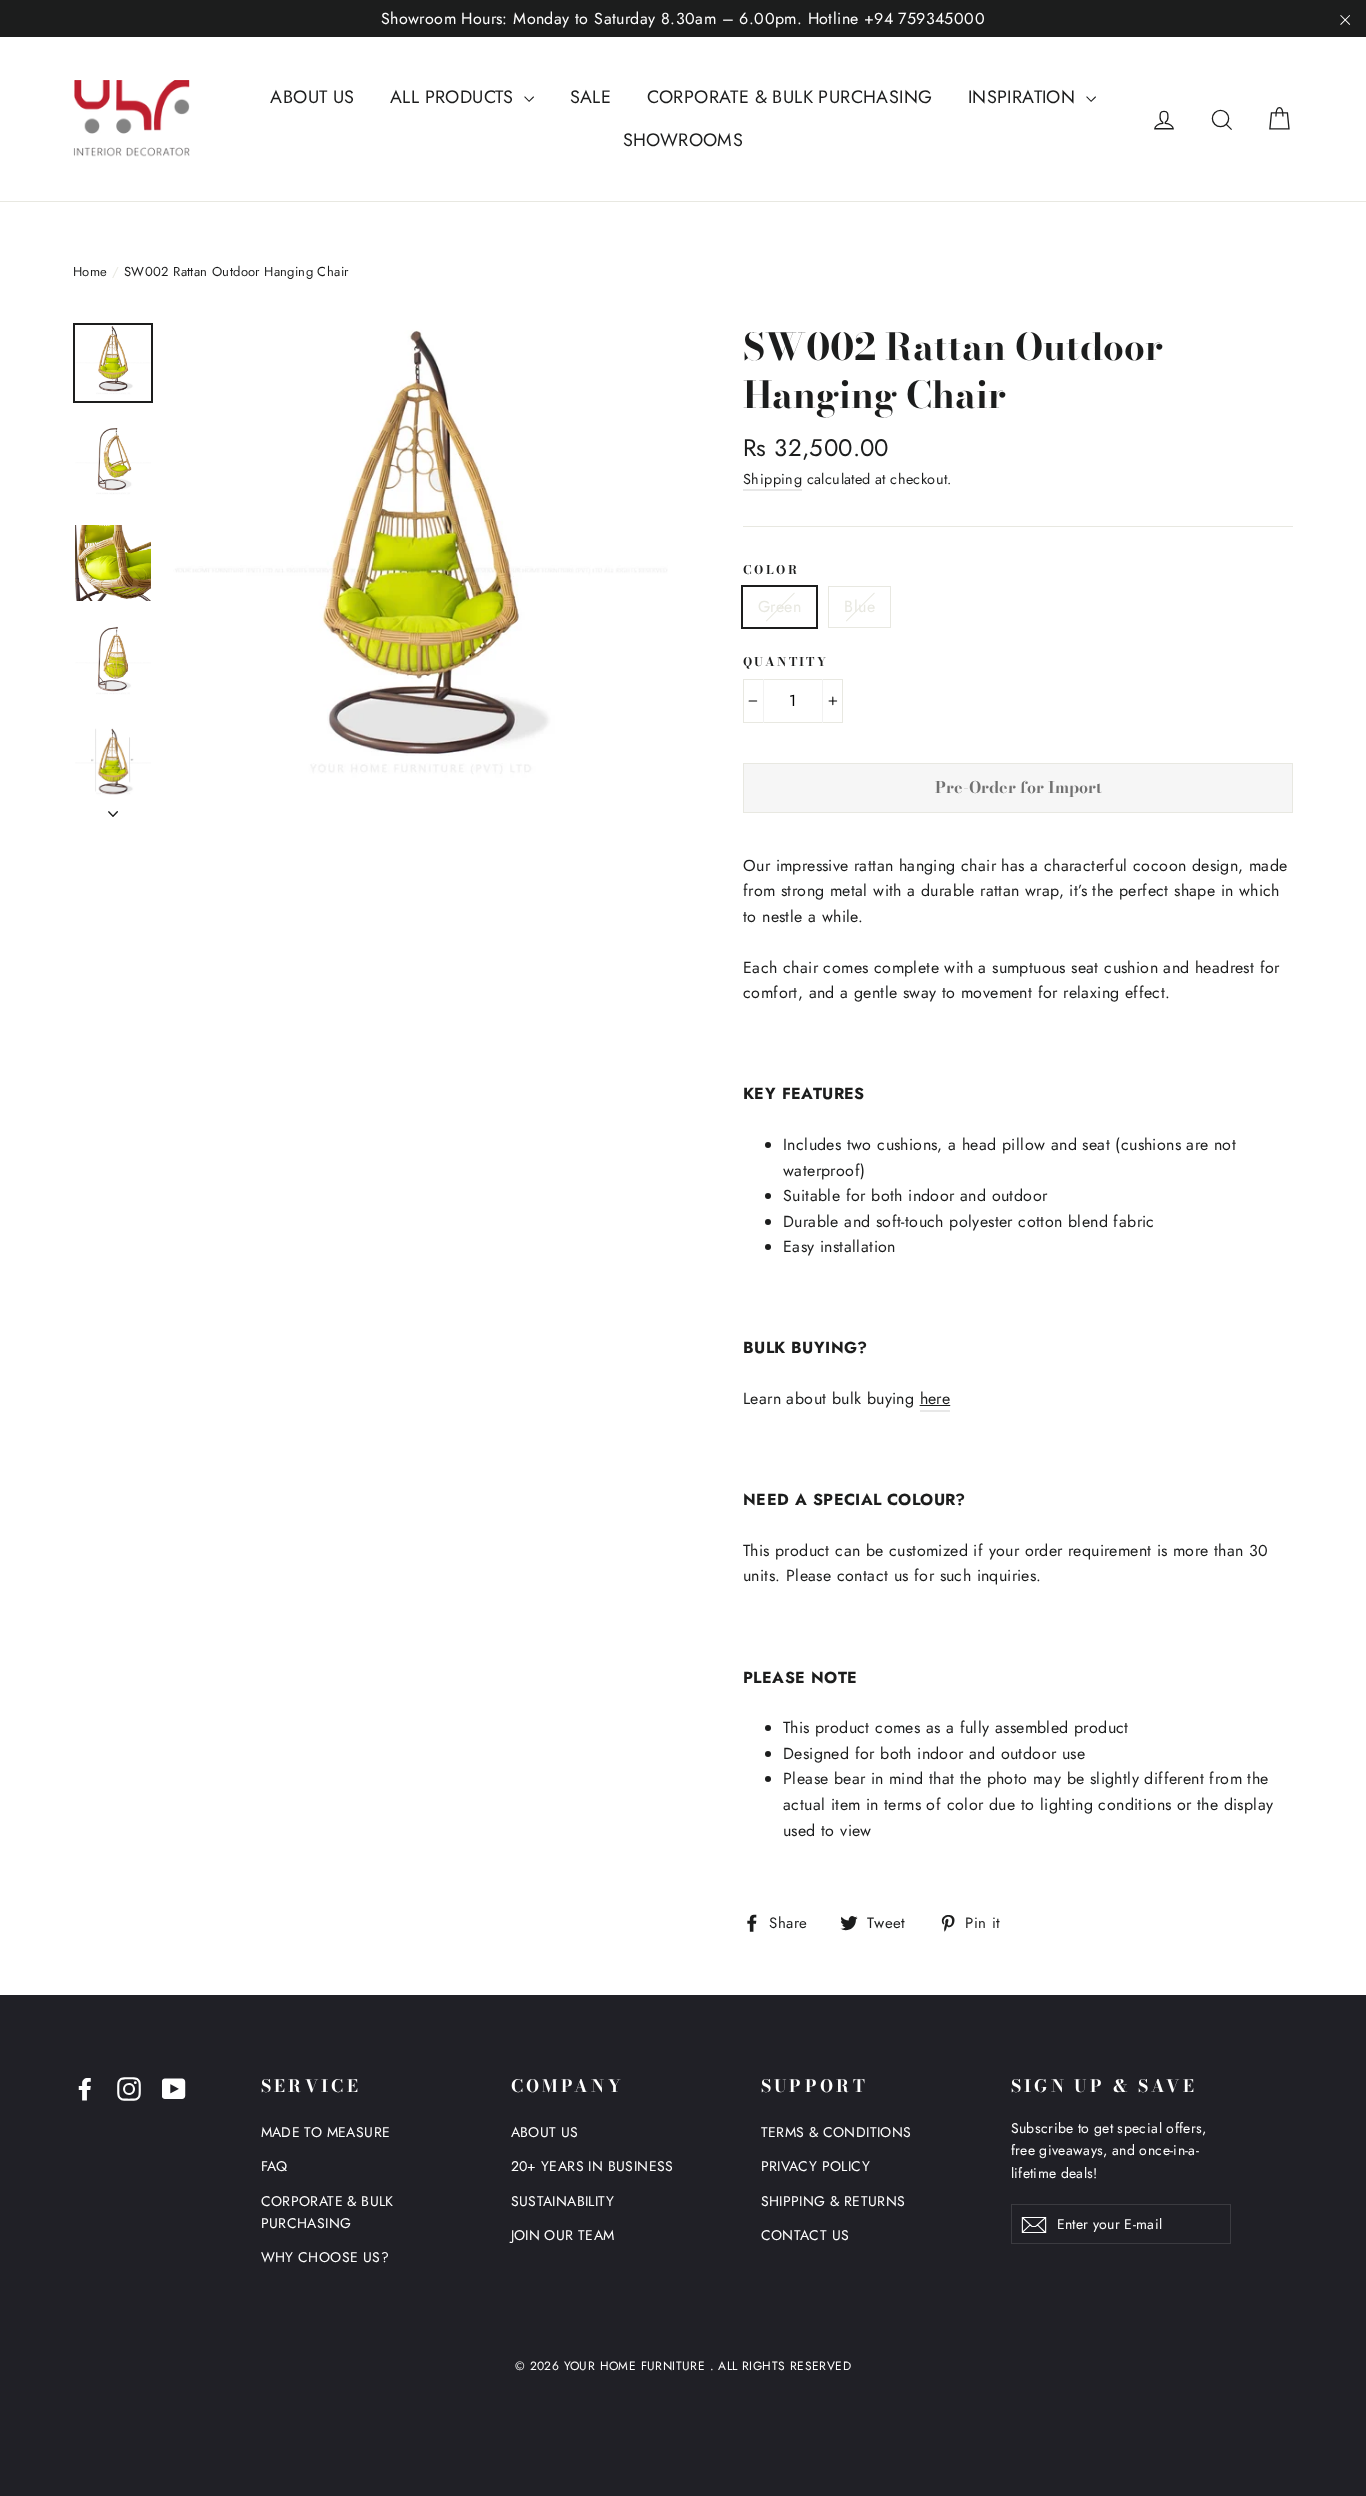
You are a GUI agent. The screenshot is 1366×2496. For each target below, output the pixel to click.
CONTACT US (805, 2235)
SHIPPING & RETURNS (833, 2201)
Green (779, 606)
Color (771, 570)
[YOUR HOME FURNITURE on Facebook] (85, 2088)
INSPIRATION (1024, 97)
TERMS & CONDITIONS (836, 2132)
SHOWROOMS (683, 140)
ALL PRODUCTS (454, 97)
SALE (591, 97)
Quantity (785, 662)
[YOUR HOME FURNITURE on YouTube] (174, 2088)
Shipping (772, 479)
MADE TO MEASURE (326, 2132)
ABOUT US (312, 97)
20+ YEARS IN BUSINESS (592, 2166)
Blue (859, 606)
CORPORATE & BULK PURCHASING (790, 97)
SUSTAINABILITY (563, 2201)
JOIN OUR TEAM (563, 2235)
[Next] (113, 808)
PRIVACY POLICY (816, 2166)
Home (90, 271)
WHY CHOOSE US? (325, 2257)
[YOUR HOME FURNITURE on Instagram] (129, 2088)
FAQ (274, 2166)
